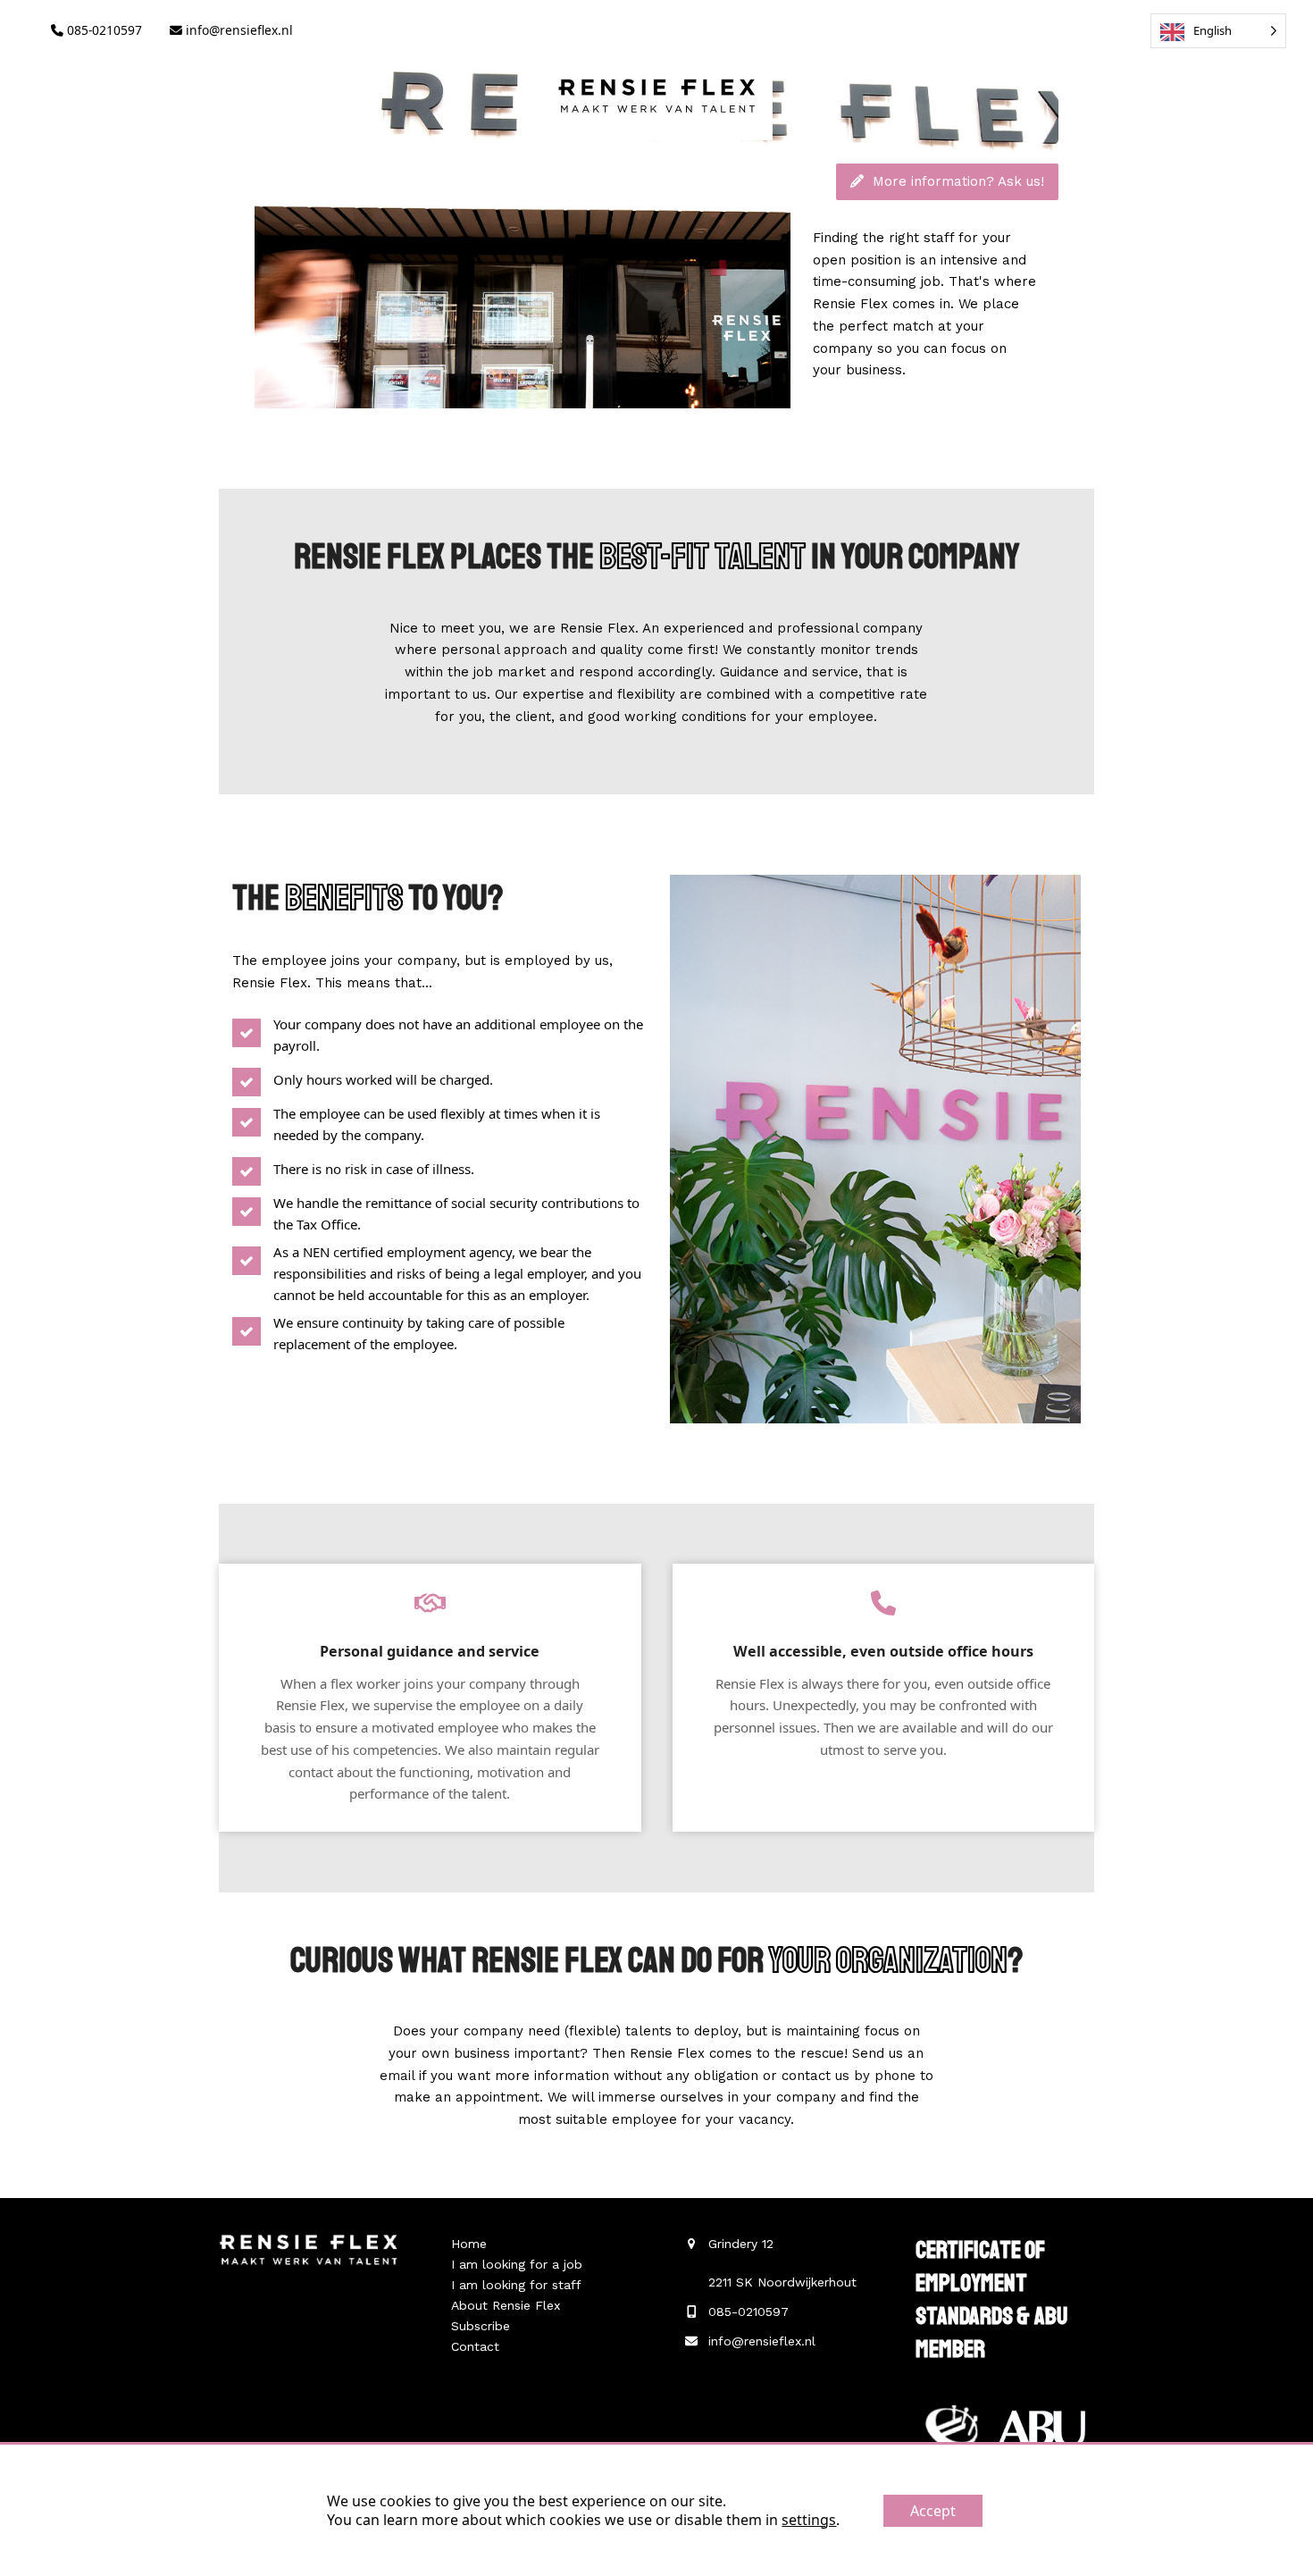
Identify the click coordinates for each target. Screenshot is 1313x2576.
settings (809, 2520)
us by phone (875, 2076)
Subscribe (481, 2326)
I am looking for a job (517, 2264)
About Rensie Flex (506, 2305)
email (397, 2076)
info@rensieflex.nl (238, 30)
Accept (933, 2511)
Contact (475, 2346)
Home (469, 2244)
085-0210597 (103, 30)
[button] (143, 175)
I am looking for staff (516, 2285)
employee (841, 717)
